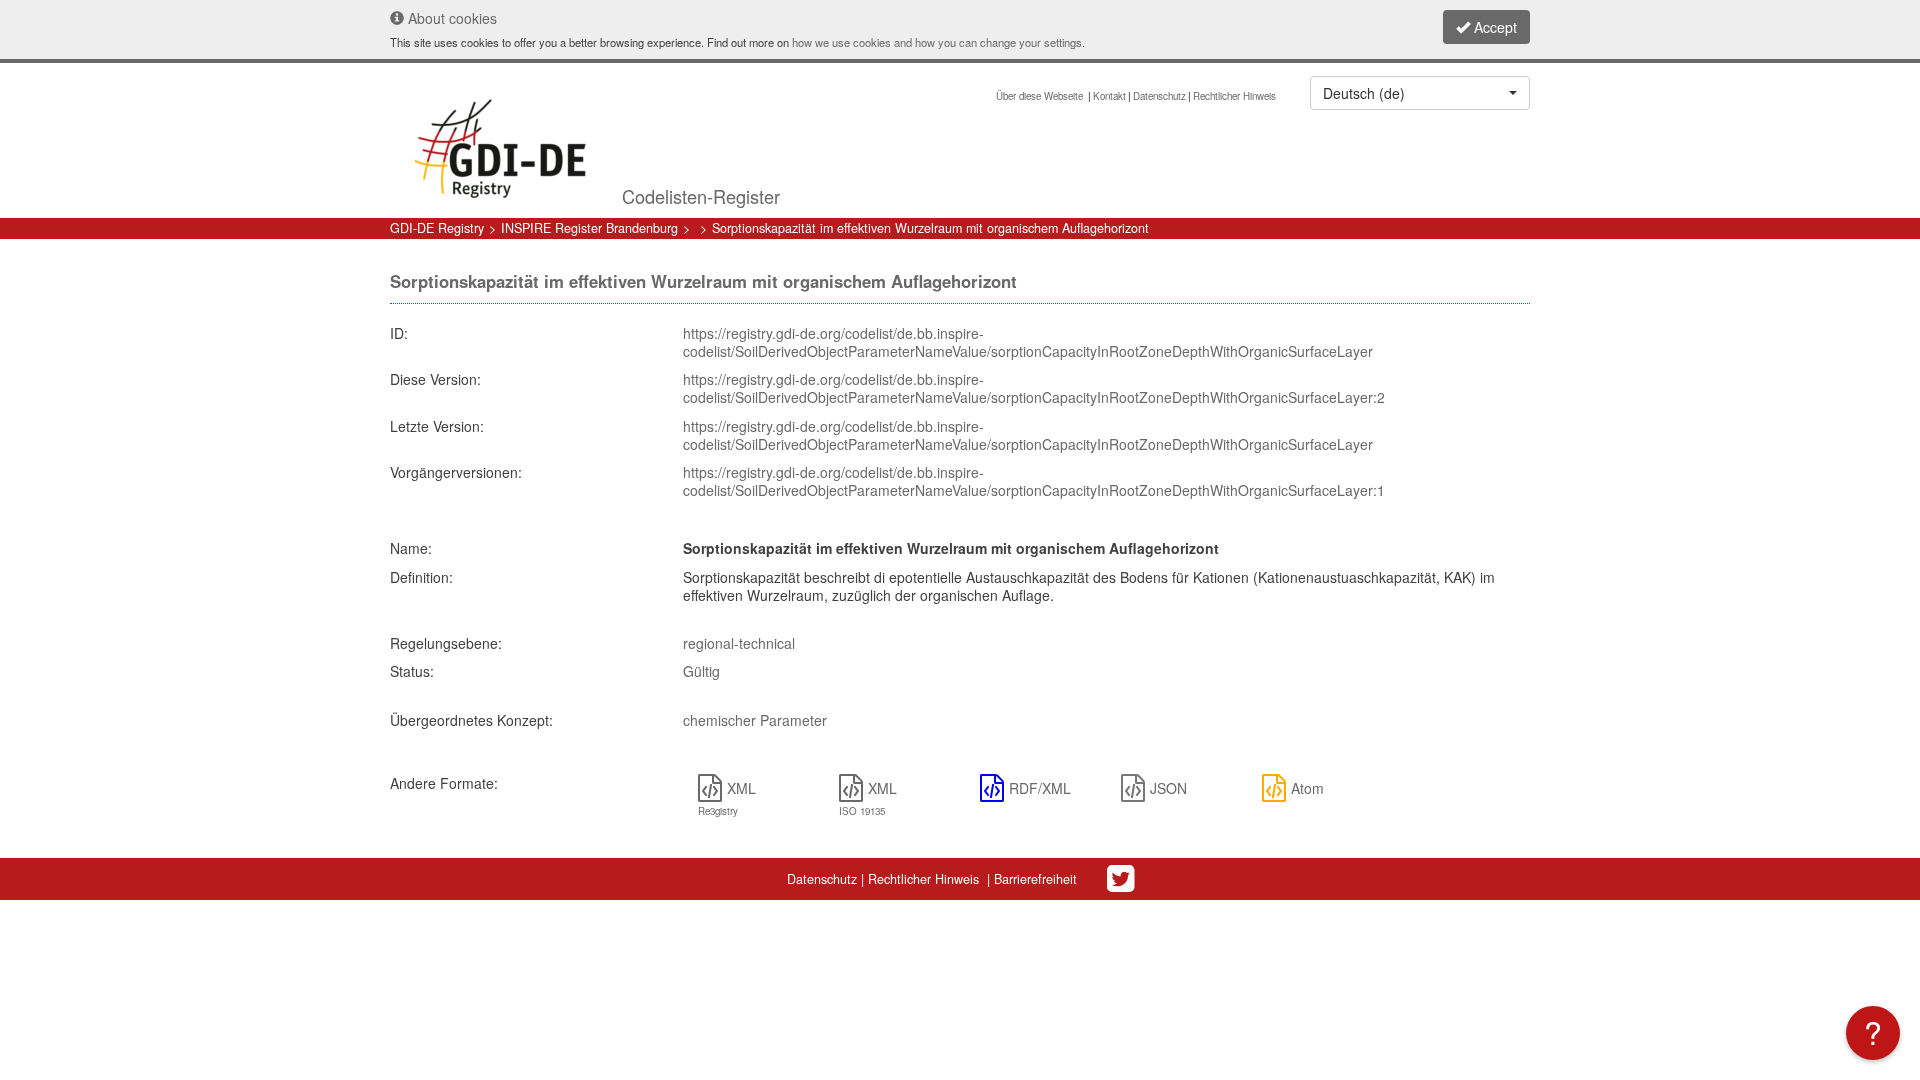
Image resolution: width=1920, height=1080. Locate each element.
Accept (1493, 27)
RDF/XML (1040, 788)
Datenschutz (1159, 96)
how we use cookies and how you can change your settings (937, 42)
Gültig (701, 671)
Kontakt (1109, 96)
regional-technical (739, 643)
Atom (1307, 788)
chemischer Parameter (755, 720)
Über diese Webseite (1041, 96)
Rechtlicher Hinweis (1234, 96)
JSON (1168, 788)
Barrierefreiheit (1035, 879)
